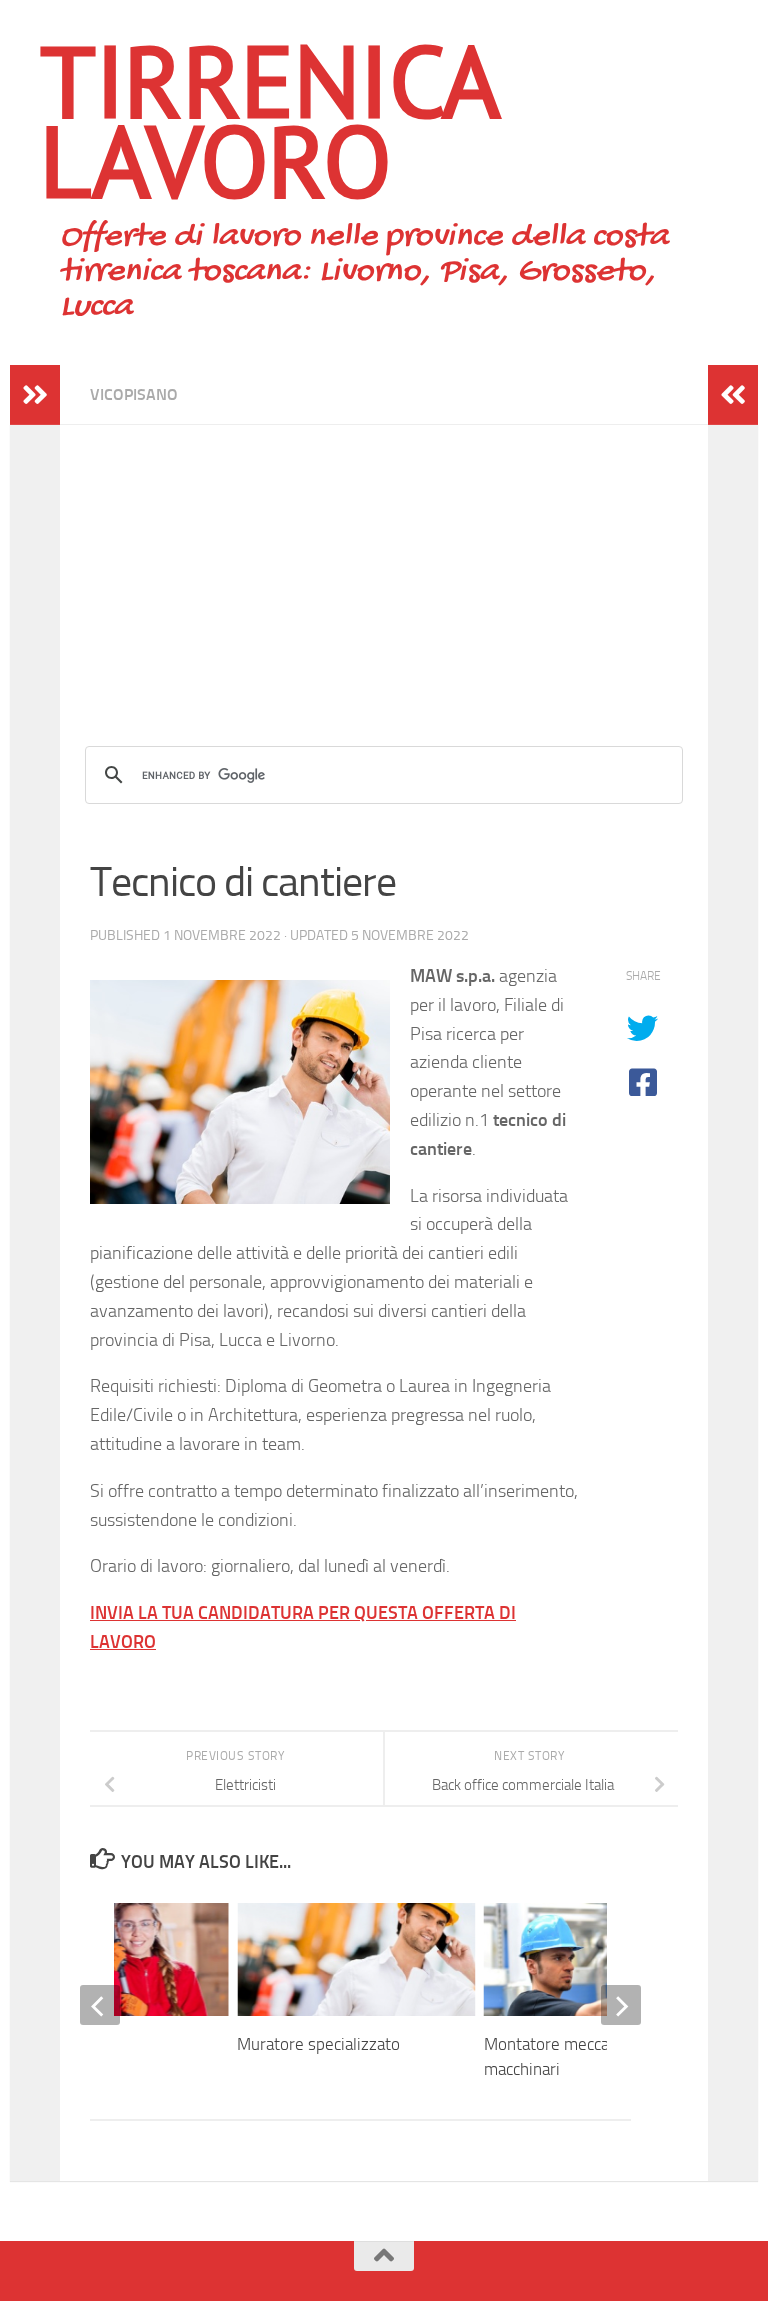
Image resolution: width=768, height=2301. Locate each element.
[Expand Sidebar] (35, 395)
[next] (621, 2005)
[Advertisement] (384, 565)
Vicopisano (134, 394)
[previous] (100, 2005)
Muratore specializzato (318, 2044)
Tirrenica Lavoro (268, 120)
